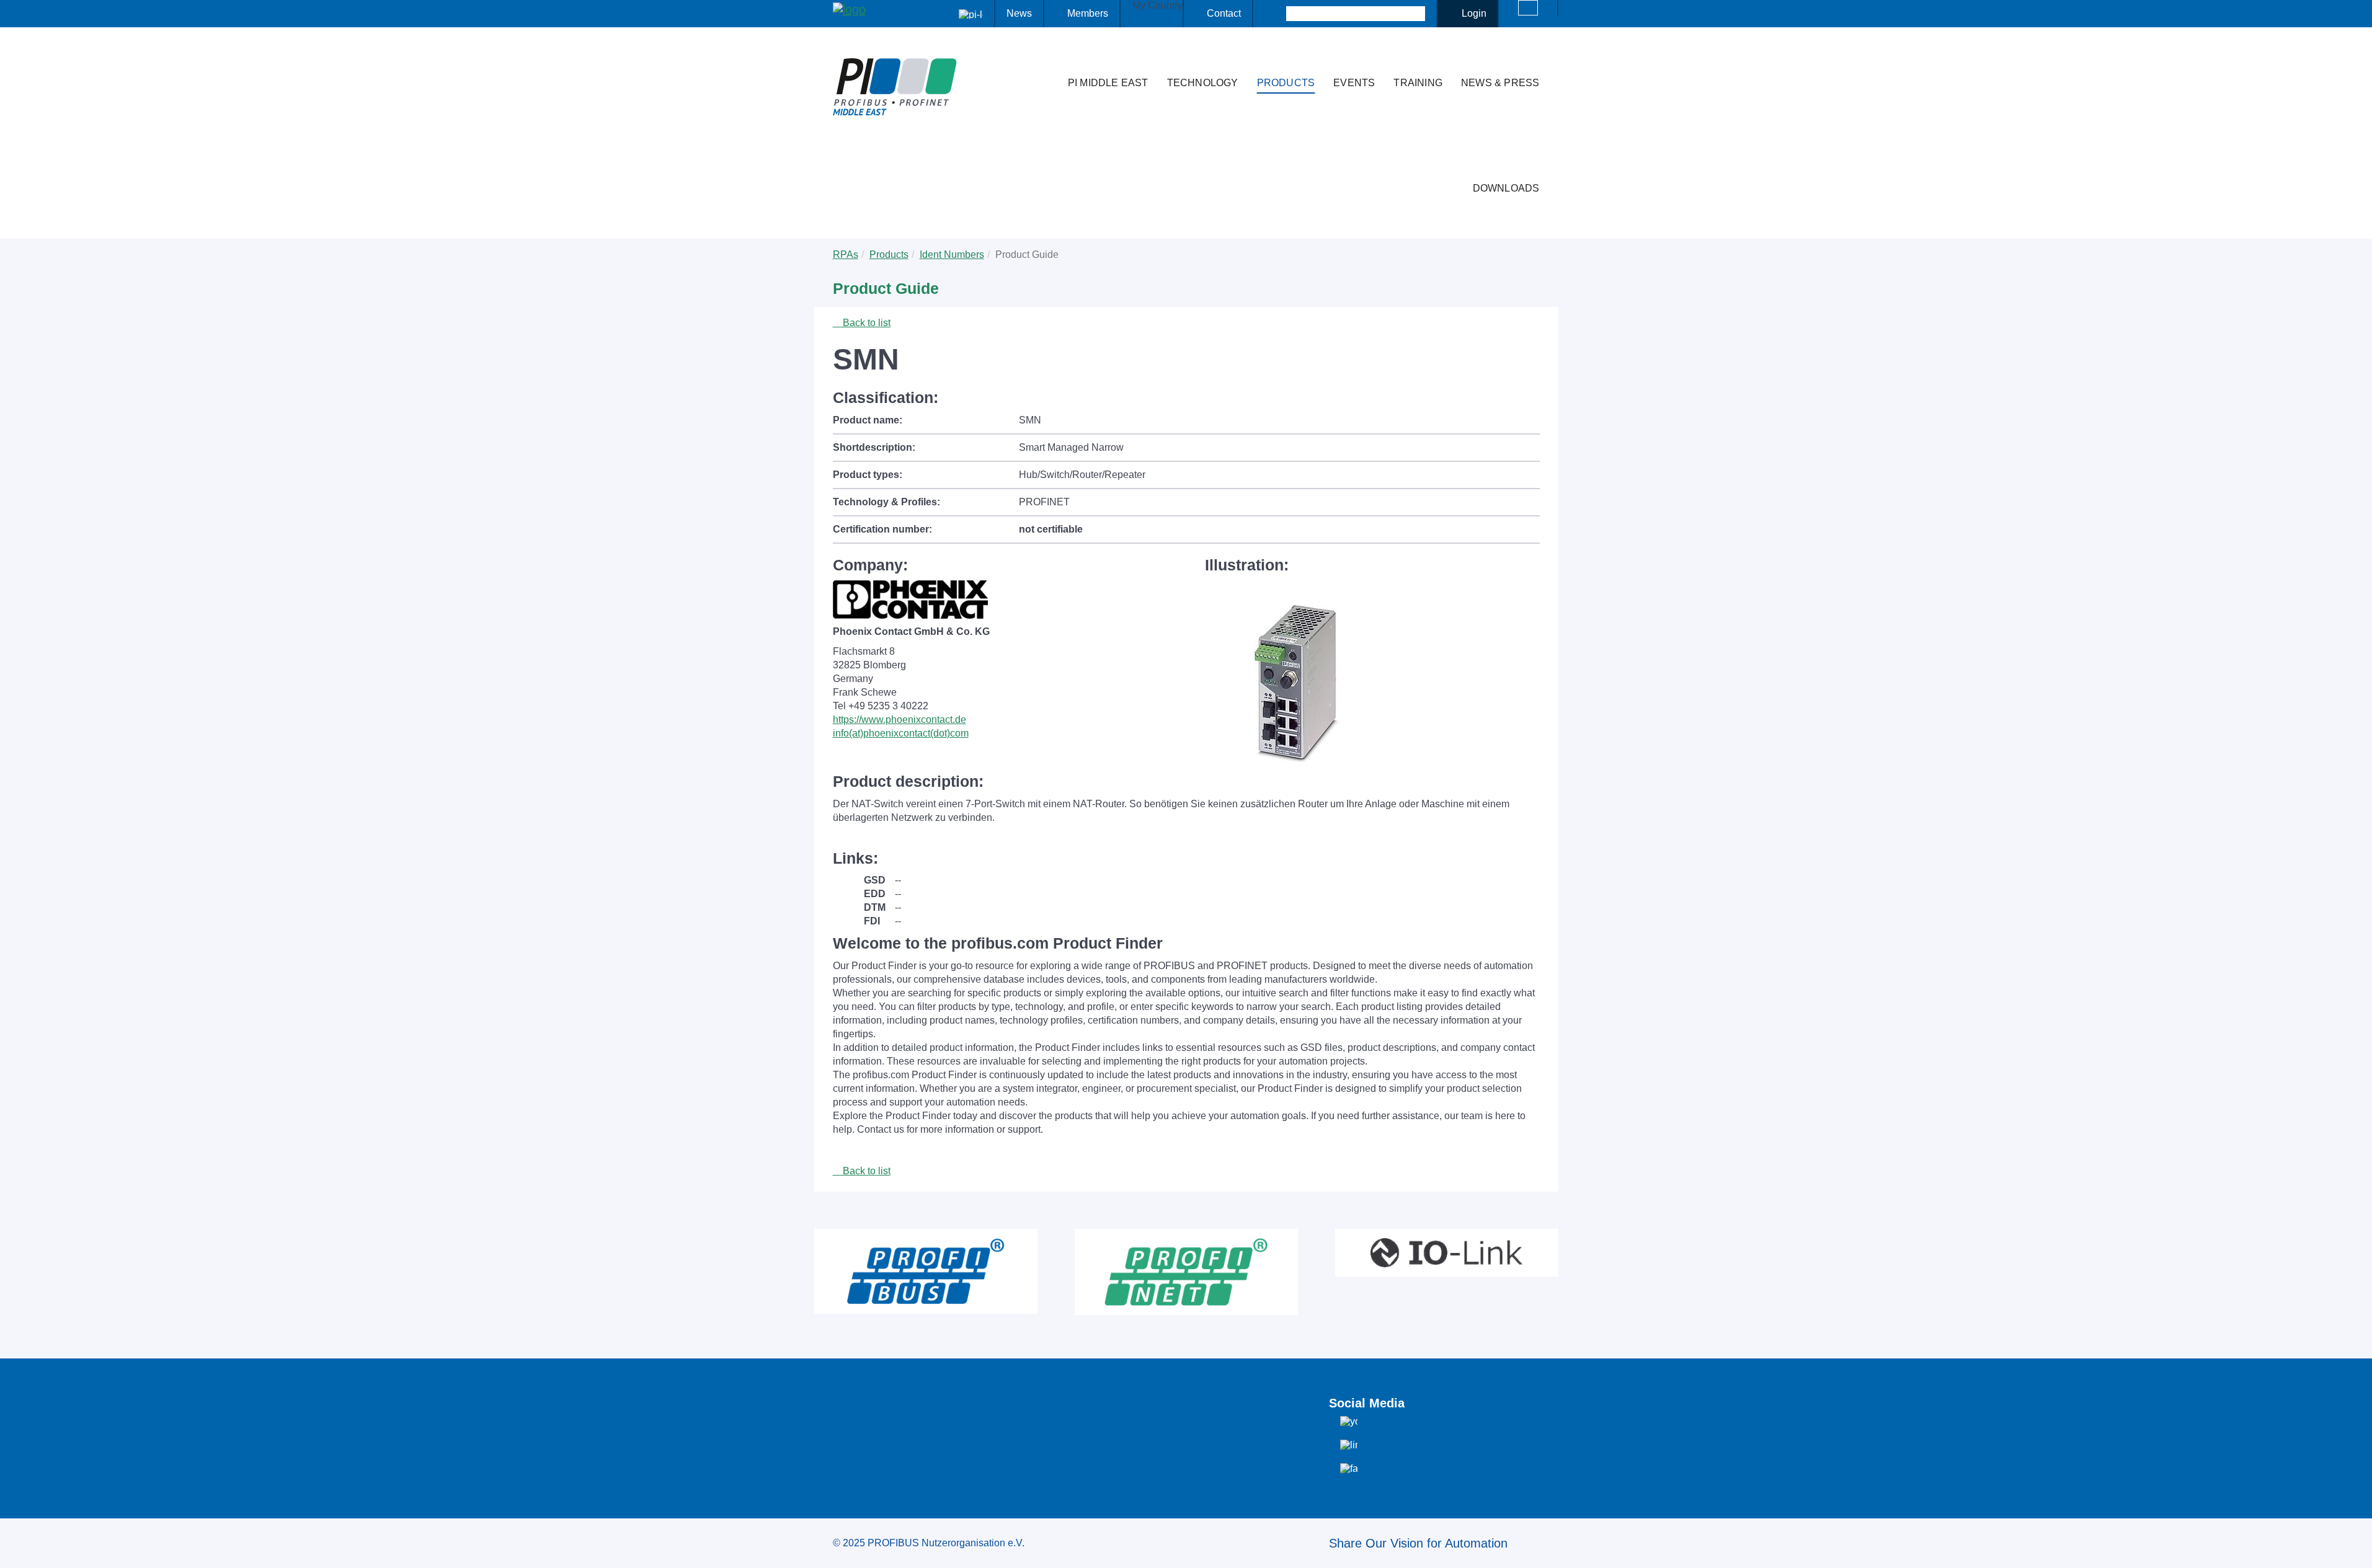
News (1019, 13)
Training (1418, 83)
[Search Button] (1275, 14)
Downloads (1506, 188)
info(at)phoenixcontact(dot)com (901, 733)
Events (1354, 83)
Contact (1224, 13)
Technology (1203, 83)
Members (1088, 13)
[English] (1528, 8)
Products (1286, 83)
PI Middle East (1108, 83)
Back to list (865, 323)
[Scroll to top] (2356, 1549)
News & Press (1500, 83)
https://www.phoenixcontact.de (899, 720)
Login (1474, 13)
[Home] (1046, 58)
